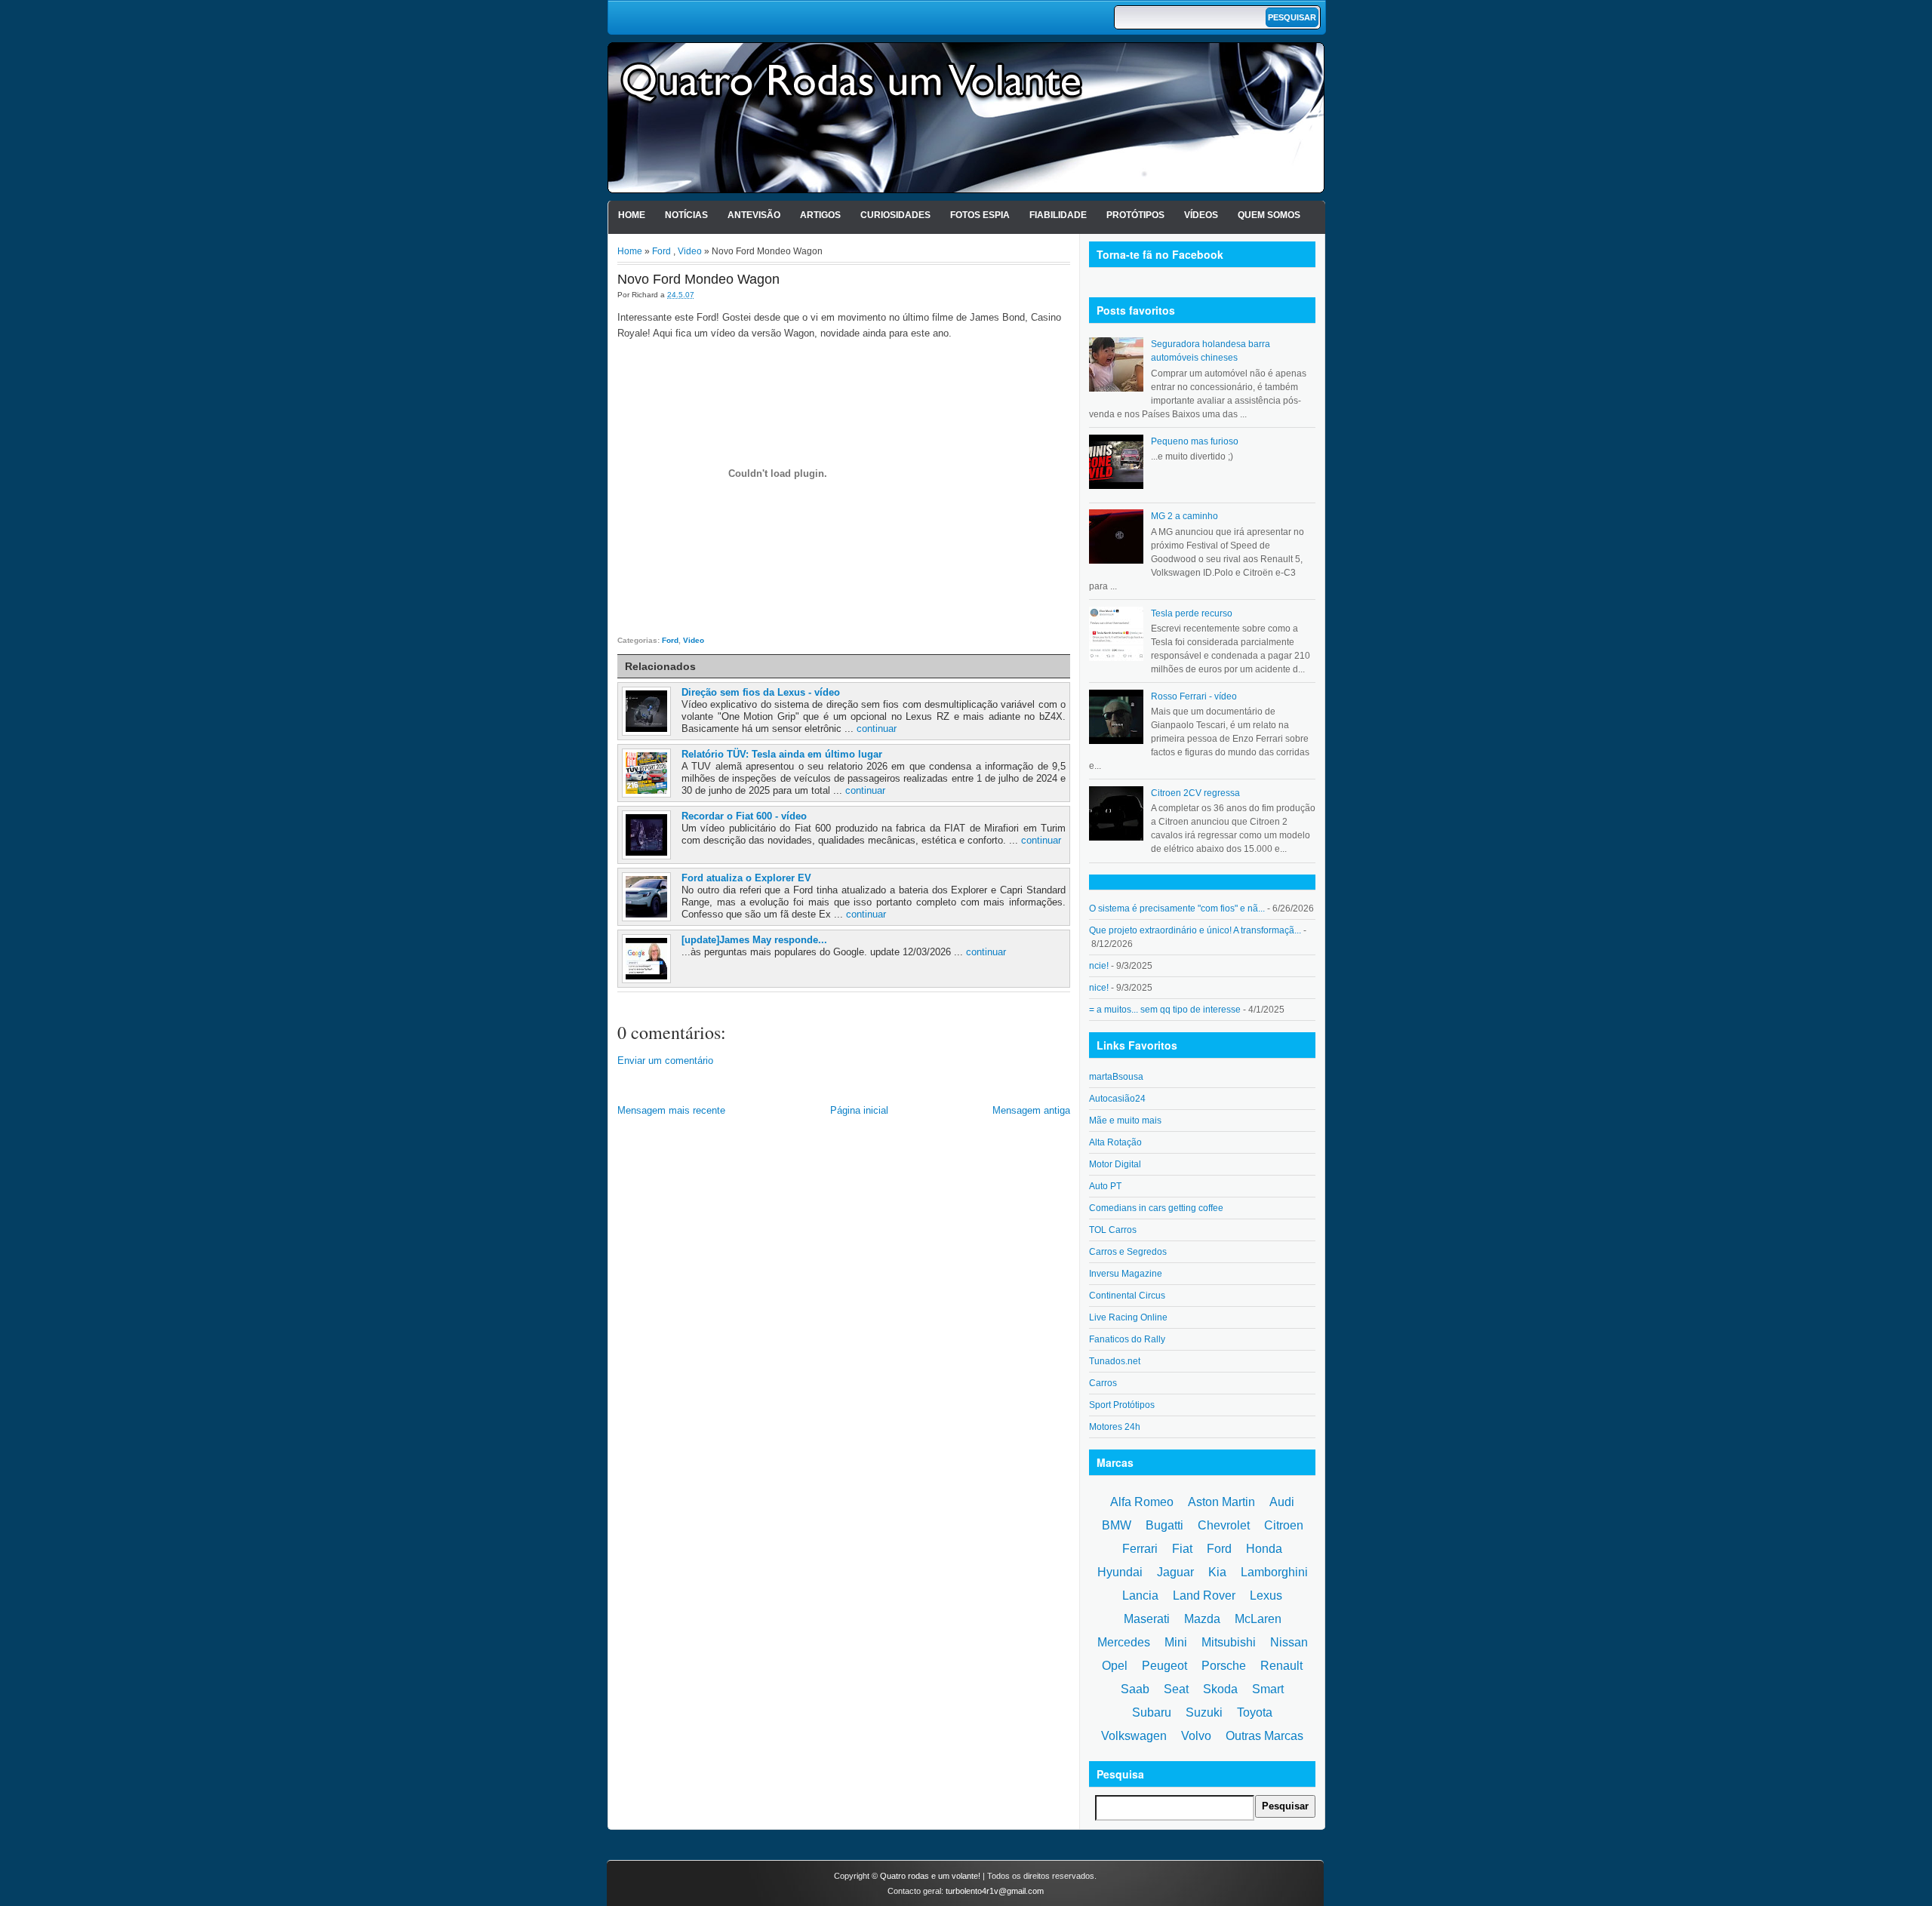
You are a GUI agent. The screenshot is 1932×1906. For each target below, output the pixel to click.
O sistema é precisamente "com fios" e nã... (1177, 908)
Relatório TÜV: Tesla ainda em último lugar (782, 754)
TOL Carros (1113, 1230)
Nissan (1289, 1642)
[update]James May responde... (754, 940)
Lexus (1266, 1596)
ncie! (1099, 966)
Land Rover (1204, 1596)
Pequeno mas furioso (1195, 441)
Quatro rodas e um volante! (930, 1876)
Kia (1217, 1572)
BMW (1117, 1525)
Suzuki (1204, 1712)
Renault (1281, 1666)
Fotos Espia (980, 215)
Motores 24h (1115, 1427)
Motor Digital (1115, 1164)
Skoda (1220, 1689)
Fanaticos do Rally (1127, 1339)
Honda (1264, 1549)
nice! (1099, 988)
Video (690, 251)
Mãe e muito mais (1125, 1121)
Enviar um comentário (665, 1061)
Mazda (1202, 1619)
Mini (1176, 1642)
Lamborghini (1274, 1572)
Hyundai (1120, 1572)
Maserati (1147, 1619)
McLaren (1258, 1619)
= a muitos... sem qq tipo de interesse (1165, 1010)
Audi (1282, 1502)
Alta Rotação (1115, 1142)
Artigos (820, 215)
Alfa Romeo (1142, 1502)
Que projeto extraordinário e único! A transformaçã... (1195, 930)
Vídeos (1201, 215)
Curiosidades (895, 215)
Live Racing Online (1128, 1317)
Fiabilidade (1058, 215)
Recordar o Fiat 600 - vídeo (744, 816)
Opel (1115, 1666)
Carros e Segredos (1128, 1252)
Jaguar (1175, 1572)
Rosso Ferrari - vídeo (1194, 696)
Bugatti (1164, 1525)
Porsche (1224, 1666)
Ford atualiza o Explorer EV (746, 878)
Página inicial (859, 1110)
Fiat (1182, 1549)
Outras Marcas (1264, 1736)
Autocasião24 (1117, 1099)
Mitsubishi (1229, 1642)
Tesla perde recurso (1192, 613)
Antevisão (754, 215)
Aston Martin (1221, 1502)
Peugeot (1164, 1666)
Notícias (686, 215)
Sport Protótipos (1122, 1405)
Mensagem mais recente (671, 1110)
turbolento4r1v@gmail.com (995, 1891)
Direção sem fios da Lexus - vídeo (761, 692)
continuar (877, 729)
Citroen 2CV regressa (1195, 793)
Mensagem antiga (1031, 1110)
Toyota (1255, 1712)
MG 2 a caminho (1184, 516)
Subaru (1152, 1712)
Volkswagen (1134, 1736)
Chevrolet (1224, 1525)
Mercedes (1124, 1642)
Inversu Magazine (1126, 1274)
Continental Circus (1127, 1296)
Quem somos (1269, 215)
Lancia (1140, 1596)
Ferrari (1140, 1549)
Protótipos (1135, 215)
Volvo (1196, 1736)
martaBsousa (1116, 1077)
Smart (1268, 1689)
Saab (1135, 1689)
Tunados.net (1115, 1361)
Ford (661, 251)
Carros (1103, 1383)
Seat (1176, 1689)
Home (632, 215)
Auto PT (1105, 1186)
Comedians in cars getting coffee (1156, 1208)
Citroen (1284, 1525)
